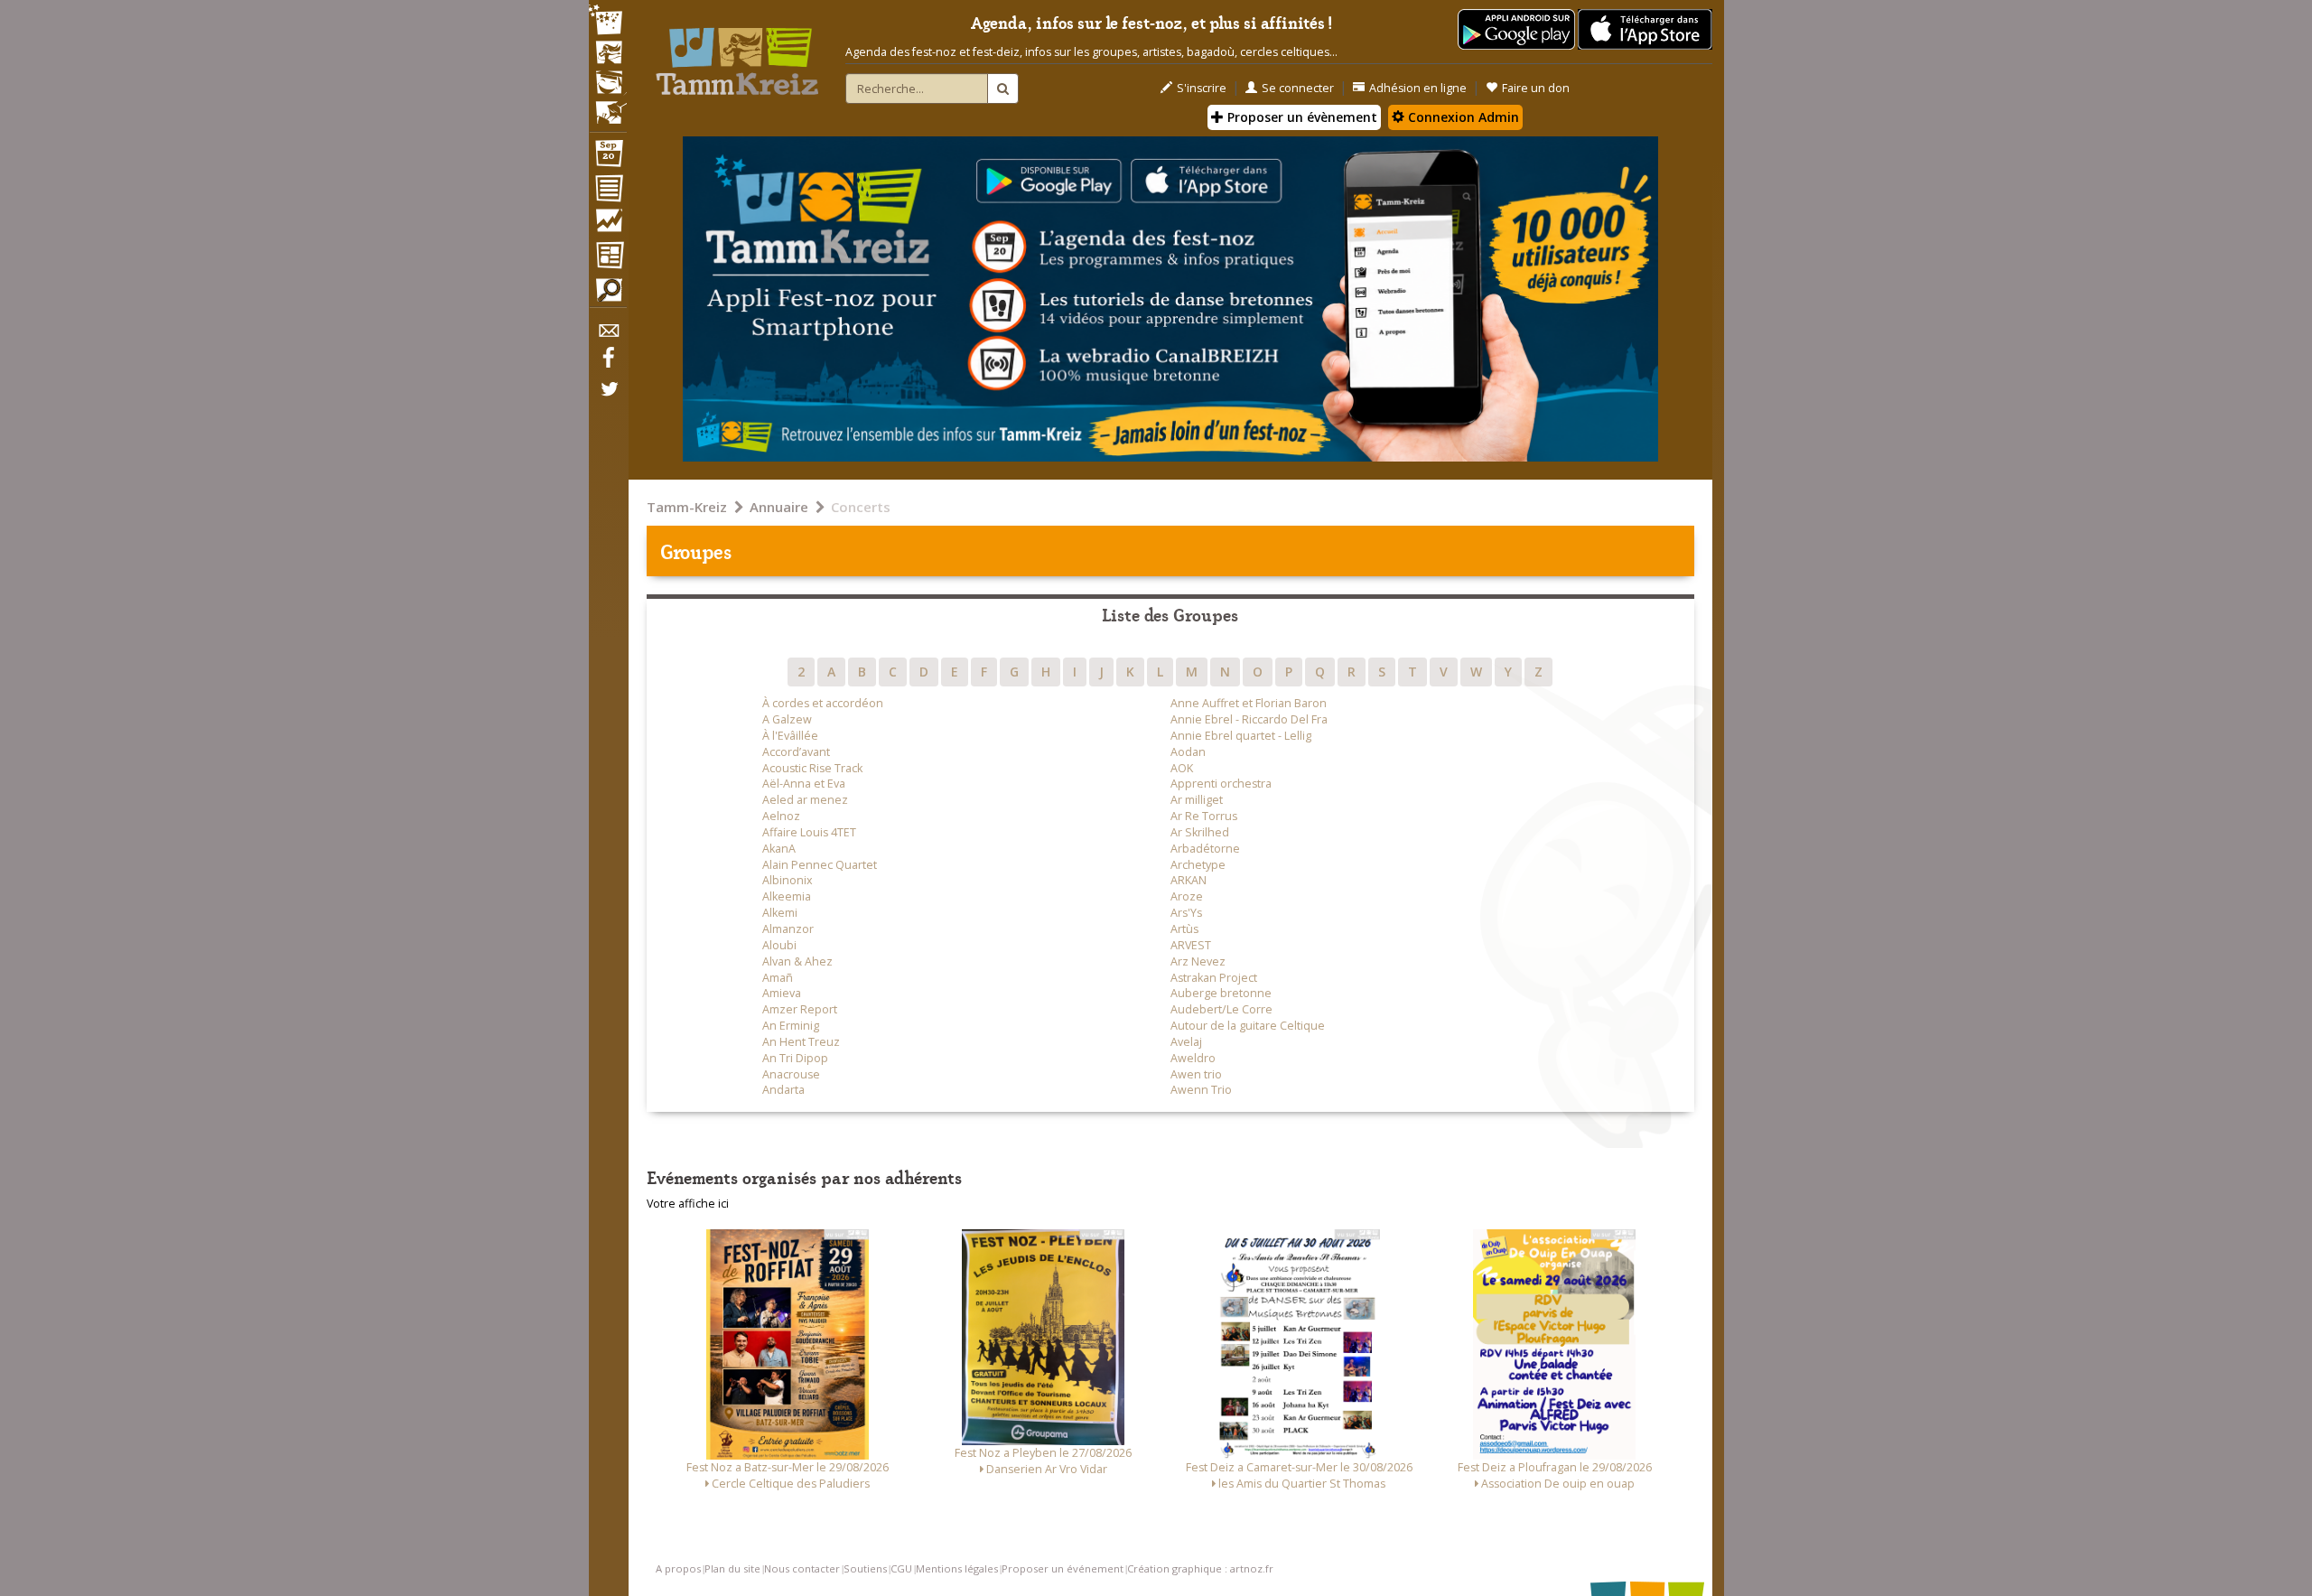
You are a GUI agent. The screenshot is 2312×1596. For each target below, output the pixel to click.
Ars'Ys (1186, 913)
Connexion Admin (1462, 117)
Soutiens (865, 1568)
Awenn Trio (1201, 1090)
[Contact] (608, 336)
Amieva (782, 993)
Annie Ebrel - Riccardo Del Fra (1249, 719)
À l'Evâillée (790, 736)
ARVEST (1191, 945)
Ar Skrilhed (1200, 832)
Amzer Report (800, 1009)
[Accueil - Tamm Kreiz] (737, 54)
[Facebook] (608, 364)
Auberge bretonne (1221, 993)
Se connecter (1298, 88)
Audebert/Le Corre (1221, 1009)
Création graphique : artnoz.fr (1200, 1568)
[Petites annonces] (608, 294)
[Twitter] (608, 398)
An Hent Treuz (801, 1042)
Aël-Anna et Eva (804, 784)
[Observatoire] (608, 225)
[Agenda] (608, 157)
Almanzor (788, 929)
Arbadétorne (1205, 849)
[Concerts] (608, 54)
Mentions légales (957, 1568)
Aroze (1187, 896)
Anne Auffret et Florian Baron (1249, 703)
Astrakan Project (1214, 978)
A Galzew (787, 719)
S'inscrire (1202, 88)
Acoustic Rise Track (812, 768)
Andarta (783, 1090)
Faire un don (1536, 88)
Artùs (1184, 929)
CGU (901, 1568)
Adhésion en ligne (1418, 88)
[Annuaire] (608, 191)
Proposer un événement (1063, 1568)
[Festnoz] (608, 21)
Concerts (861, 507)
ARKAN (1189, 880)
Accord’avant (796, 752)
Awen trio (1196, 1074)
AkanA (779, 849)
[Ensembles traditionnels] (608, 106)
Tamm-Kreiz (687, 507)
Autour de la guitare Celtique (1248, 1026)
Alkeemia (787, 896)
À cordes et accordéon (823, 703)
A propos (678, 1568)
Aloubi (779, 945)
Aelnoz (781, 816)
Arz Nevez (1198, 961)
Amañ (778, 978)
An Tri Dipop (795, 1058)
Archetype (1198, 865)
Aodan (1188, 752)
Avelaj (1186, 1042)
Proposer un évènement (1300, 117)
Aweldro (1193, 1058)
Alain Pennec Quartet (820, 865)
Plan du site (732, 1568)
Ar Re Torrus (1204, 816)
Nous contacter (802, 1568)
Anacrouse (791, 1074)
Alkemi (780, 913)
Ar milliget (1197, 800)
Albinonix (788, 880)
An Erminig (791, 1026)
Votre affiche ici (688, 1204)
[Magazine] (608, 257)
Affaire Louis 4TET (809, 832)
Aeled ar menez (805, 800)
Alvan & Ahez (797, 961)
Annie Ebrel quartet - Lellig (1241, 736)
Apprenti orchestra (1221, 784)
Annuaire (779, 507)
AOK (1182, 768)
